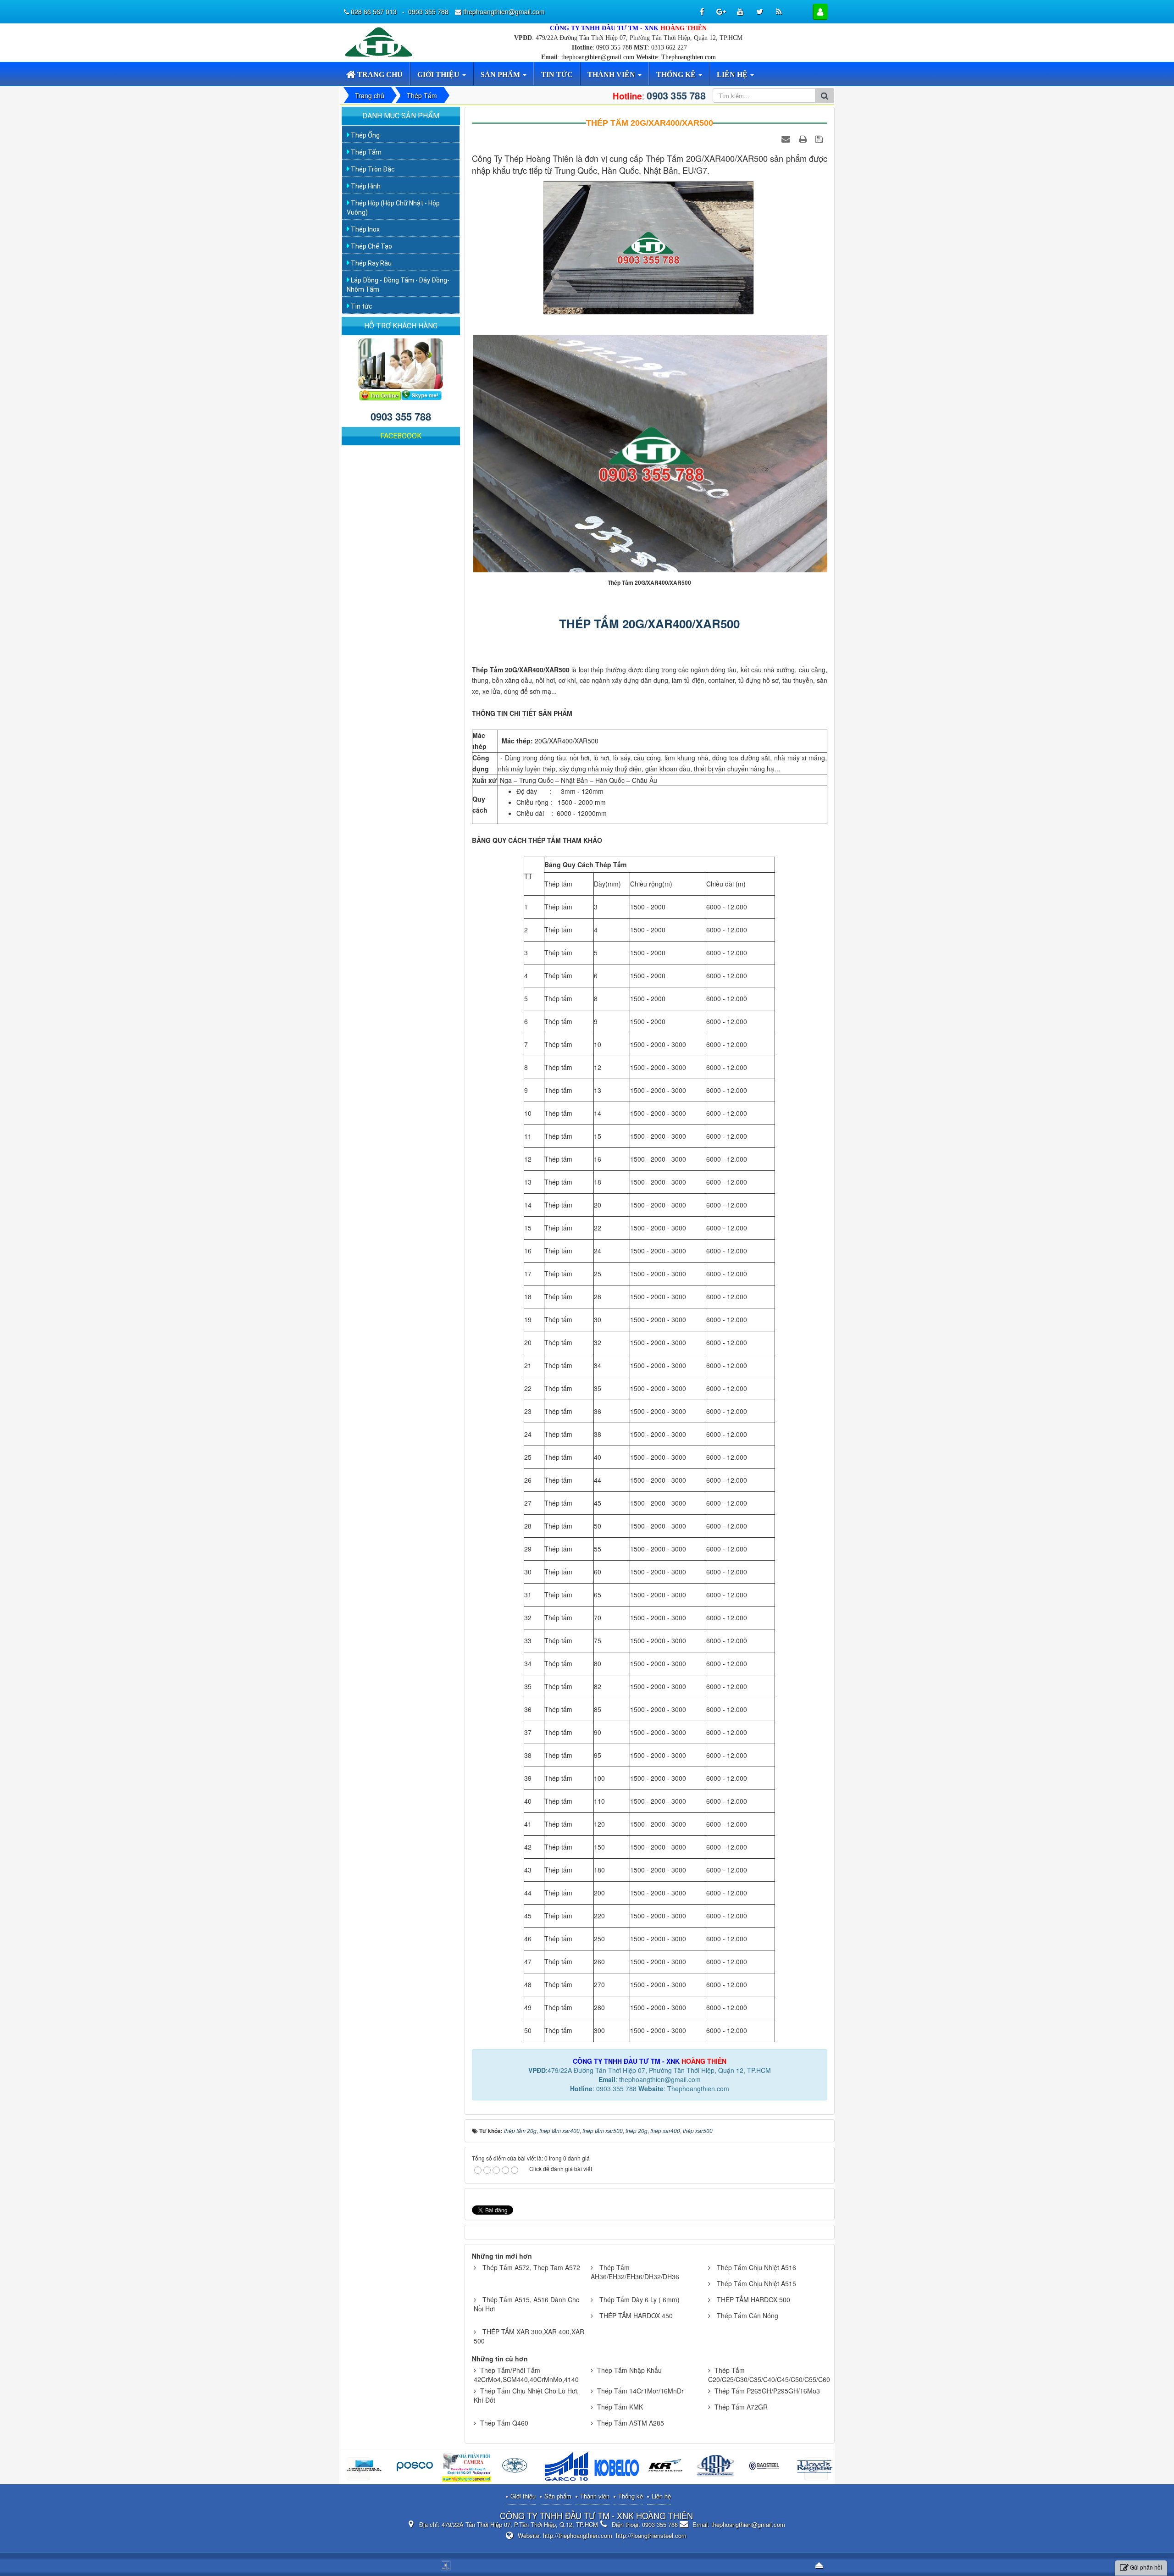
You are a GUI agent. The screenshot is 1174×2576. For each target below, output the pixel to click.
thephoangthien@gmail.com (598, 57)
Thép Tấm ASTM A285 (631, 2423)
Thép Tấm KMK (620, 2407)
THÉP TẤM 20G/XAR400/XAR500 (649, 623)
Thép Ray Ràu (371, 263)
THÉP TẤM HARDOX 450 (636, 2316)
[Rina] (417, 2468)
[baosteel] (667, 2468)
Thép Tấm (365, 152)
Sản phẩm (558, 2496)
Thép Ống (365, 135)
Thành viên (595, 2496)
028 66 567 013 (375, 11)
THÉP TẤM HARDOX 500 (753, 2299)
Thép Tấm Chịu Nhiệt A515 (756, 2283)
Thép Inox (365, 229)
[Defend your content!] (447, 2565)
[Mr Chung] (380, 394)
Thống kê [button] (677, 75)
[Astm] (617, 2468)
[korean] (567, 2468)
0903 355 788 (614, 47)
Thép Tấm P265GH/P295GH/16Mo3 (767, 2391)
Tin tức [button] (557, 75)
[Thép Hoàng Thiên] (381, 41)
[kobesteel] (517, 2468)
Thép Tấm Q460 (504, 2423)
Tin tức (361, 306)
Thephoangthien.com (689, 57)
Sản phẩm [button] (501, 75)
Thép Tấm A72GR (741, 2407)
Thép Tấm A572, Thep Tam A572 (531, 2267)
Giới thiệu (523, 2496)
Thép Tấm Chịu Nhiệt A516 (756, 2267)
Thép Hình (365, 186)
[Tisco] (767, 2468)
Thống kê (631, 2496)
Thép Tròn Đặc (372, 169)
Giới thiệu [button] (439, 75)
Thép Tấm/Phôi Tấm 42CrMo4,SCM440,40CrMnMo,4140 (526, 2375)
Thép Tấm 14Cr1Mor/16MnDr (640, 2391)
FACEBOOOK (401, 436)
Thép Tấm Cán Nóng (748, 2316)
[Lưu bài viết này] (820, 138)
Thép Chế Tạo (371, 246)
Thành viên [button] (612, 75)
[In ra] (804, 138)
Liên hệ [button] (733, 75)
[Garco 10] (467, 2468)
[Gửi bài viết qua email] (787, 138)
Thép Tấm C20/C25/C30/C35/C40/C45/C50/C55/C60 (769, 2375)
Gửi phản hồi (1146, 2567)
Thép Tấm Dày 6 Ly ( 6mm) (640, 2299)
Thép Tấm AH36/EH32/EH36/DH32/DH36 (635, 2272)
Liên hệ (661, 2496)
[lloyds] (717, 2468)
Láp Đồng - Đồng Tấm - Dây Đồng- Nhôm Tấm (398, 285)
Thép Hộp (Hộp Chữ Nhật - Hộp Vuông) (393, 208)
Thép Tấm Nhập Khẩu (629, 2370)
